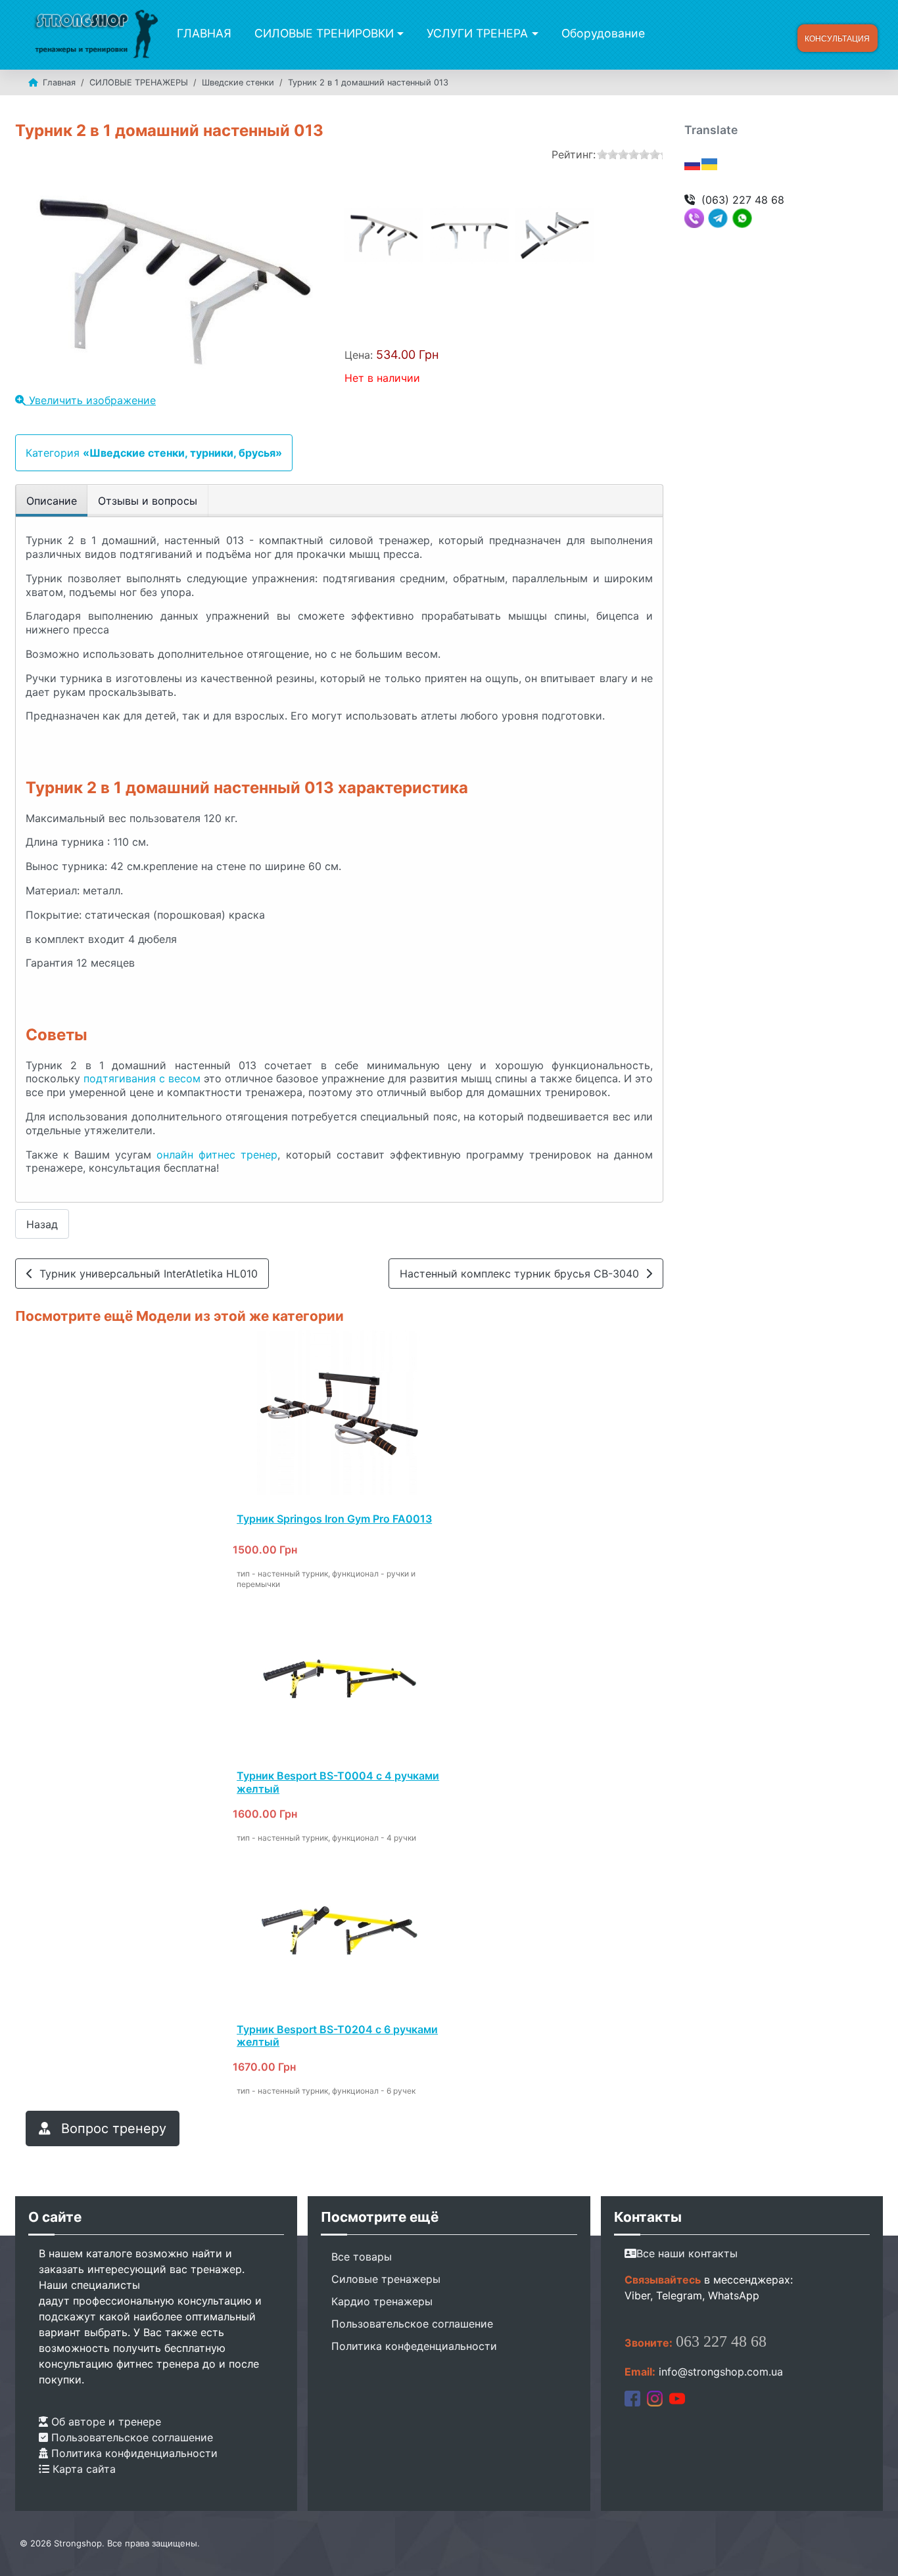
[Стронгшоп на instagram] (655, 2398)
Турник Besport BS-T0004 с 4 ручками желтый (338, 1782)
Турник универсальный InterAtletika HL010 (145, 1274)
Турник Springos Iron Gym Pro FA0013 (334, 1519)
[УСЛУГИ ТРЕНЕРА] (533, 34)
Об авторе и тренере (105, 2422)
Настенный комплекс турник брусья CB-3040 (523, 1274)
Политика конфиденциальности (133, 2453)
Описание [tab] (52, 501)
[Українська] (710, 163)
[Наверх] (875, 2552)
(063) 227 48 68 (743, 200)
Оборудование (603, 33)
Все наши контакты (687, 2253)
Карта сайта (83, 2469)
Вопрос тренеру (112, 2128)
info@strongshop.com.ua (721, 2372)
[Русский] (693, 163)
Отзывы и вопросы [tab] (148, 501)
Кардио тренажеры (382, 2301)
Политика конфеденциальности (414, 2346)
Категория (154, 453)
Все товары (362, 2257)
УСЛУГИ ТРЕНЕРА (477, 33)
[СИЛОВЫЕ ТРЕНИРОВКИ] (399, 34)
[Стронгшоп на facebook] (632, 2398)
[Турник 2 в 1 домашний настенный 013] (384, 235)
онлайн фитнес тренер (217, 1155)
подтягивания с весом (142, 1078)
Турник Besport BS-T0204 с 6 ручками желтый (337, 2035)
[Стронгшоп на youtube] (677, 2398)
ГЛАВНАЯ (204, 33)
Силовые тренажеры (386, 2279)
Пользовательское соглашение (130, 2437)
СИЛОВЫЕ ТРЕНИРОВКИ (324, 33)
